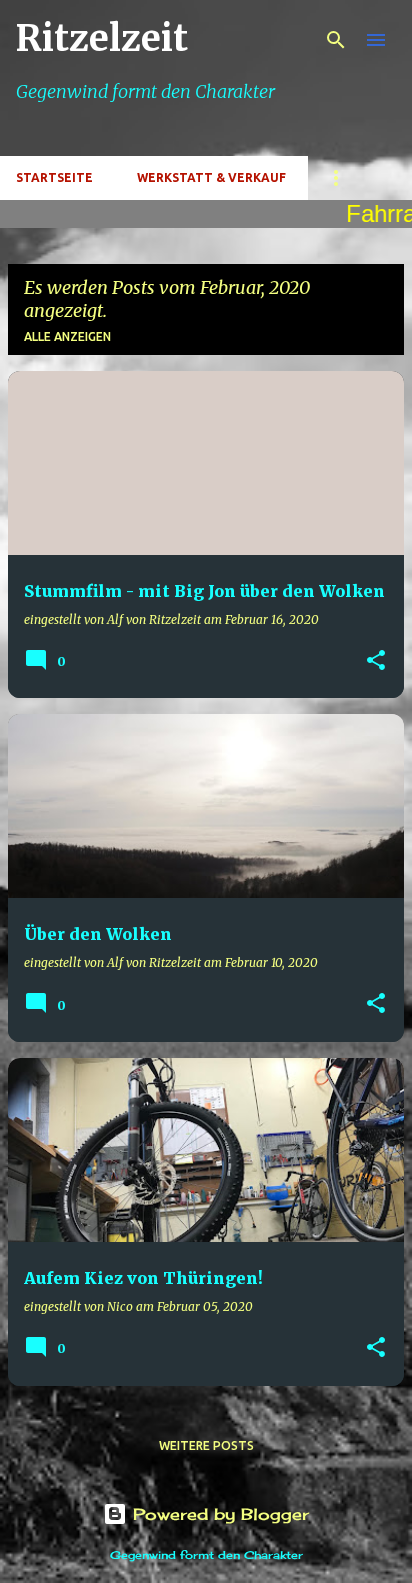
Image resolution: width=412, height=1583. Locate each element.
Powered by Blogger (218, 1514)
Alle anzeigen (67, 336)
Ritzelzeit (102, 38)
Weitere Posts (206, 1445)
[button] (376, 661)
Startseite (54, 177)
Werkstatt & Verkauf (211, 177)
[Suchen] (336, 40)
